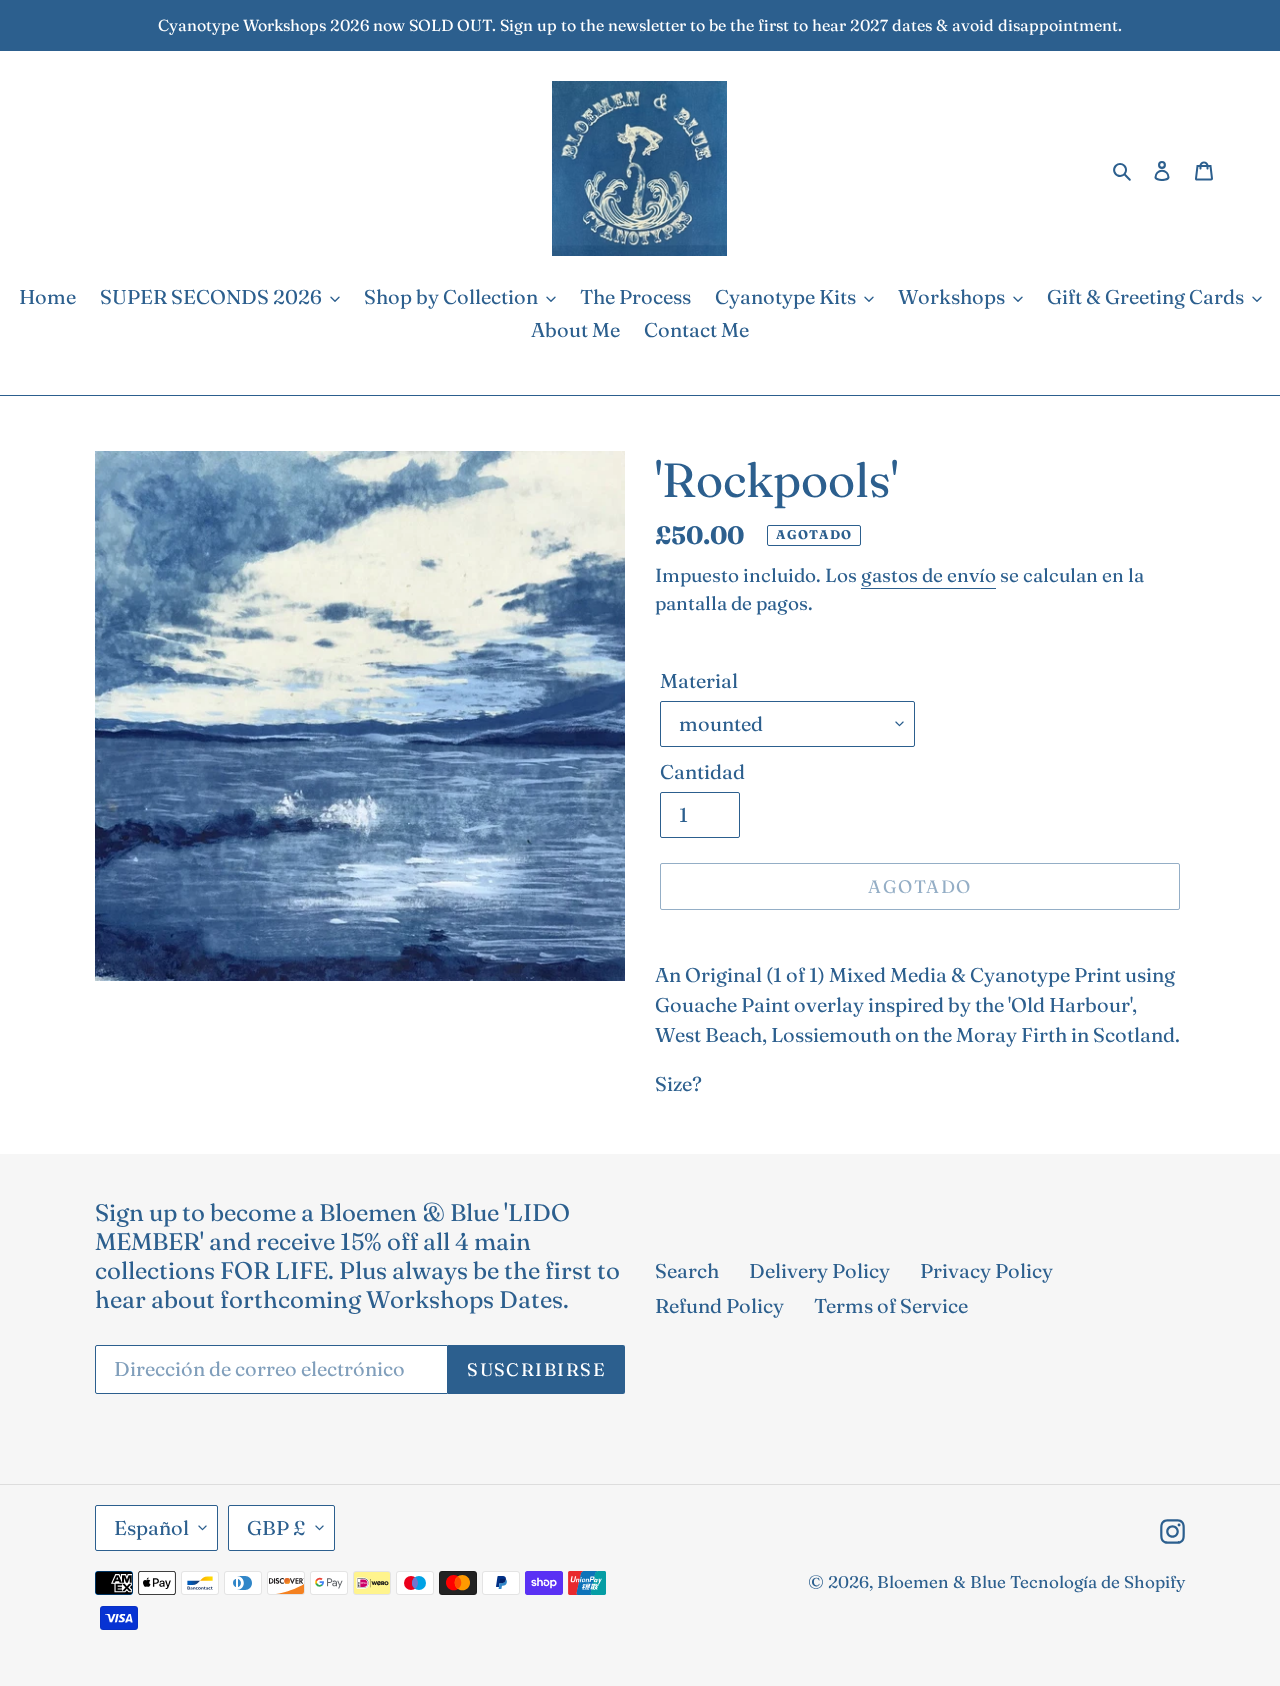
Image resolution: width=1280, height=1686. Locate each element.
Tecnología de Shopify (1097, 1581)
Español (151, 1527)
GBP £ (276, 1527)
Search (687, 1270)
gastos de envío (928, 575)
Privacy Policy (986, 1270)
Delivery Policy (819, 1270)
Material (699, 680)
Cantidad (702, 771)
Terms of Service (891, 1305)
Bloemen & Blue (941, 1581)
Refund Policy (719, 1305)
